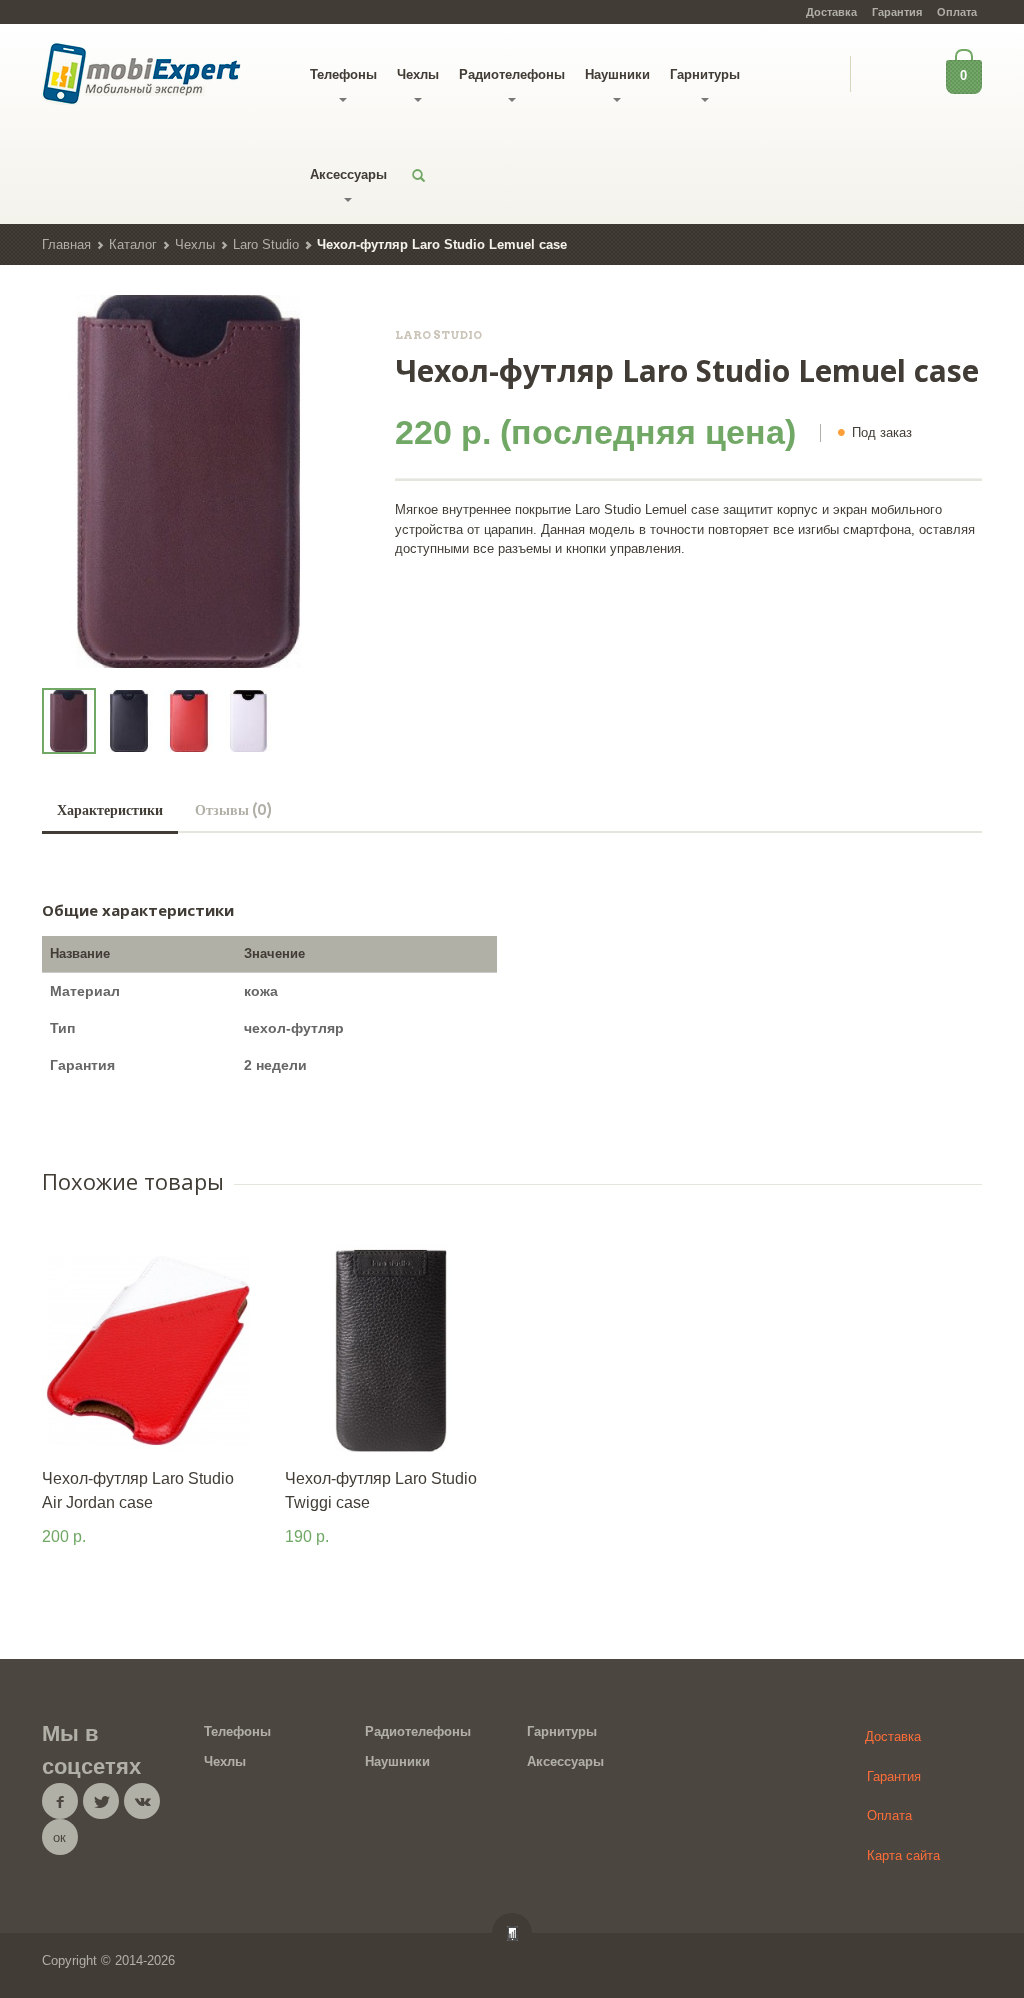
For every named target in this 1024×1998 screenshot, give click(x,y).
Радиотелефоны (512, 74)
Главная (66, 244)
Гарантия (897, 12)
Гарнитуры (705, 74)
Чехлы (418, 74)
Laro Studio (266, 244)
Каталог (133, 244)
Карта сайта (903, 1855)
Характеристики (110, 810)
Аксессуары (348, 174)
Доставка (831, 12)
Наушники (617, 74)
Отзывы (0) (233, 810)
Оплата (957, 12)
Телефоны (343, 74)
